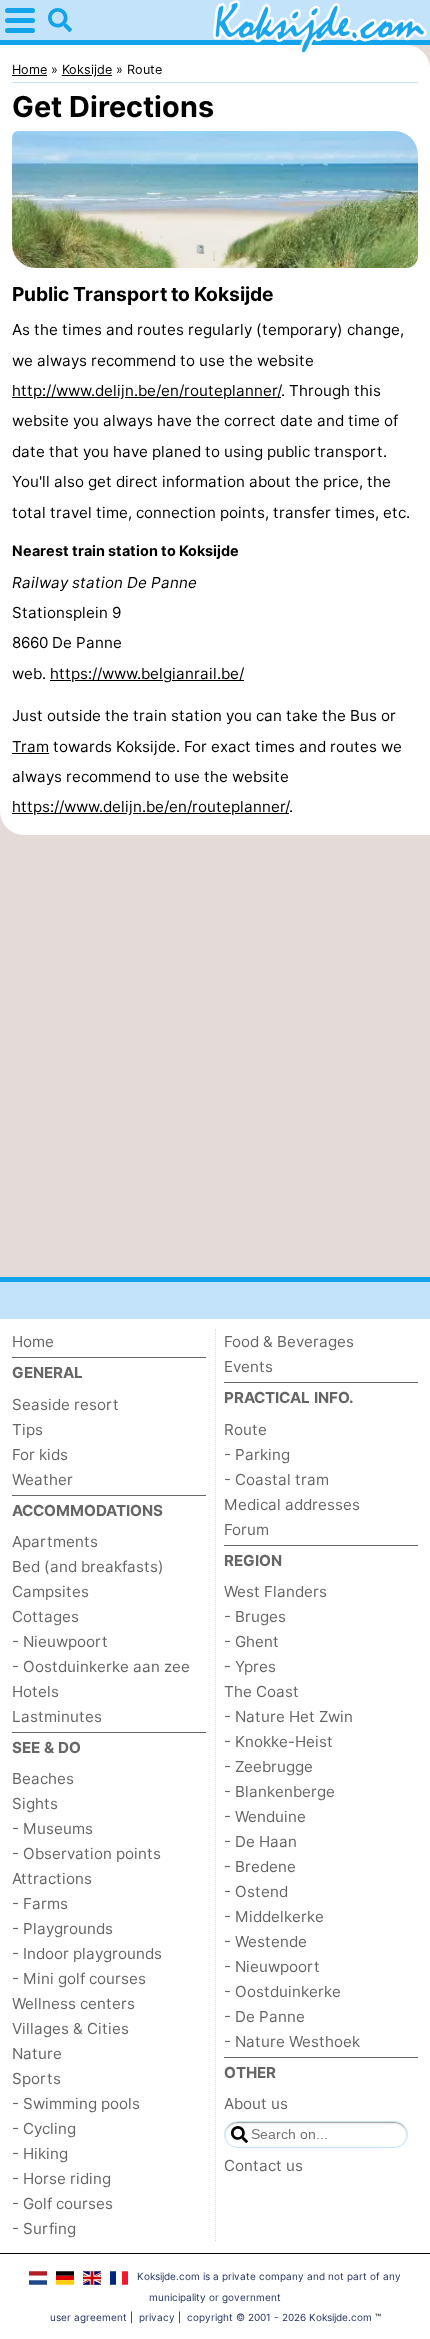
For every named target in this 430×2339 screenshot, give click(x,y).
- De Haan (260, 1841)
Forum (246, 1529)
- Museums (52, 1828)
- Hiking (40, 2153)
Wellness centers (73, 2003)
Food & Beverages (289, 1341)
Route (245, 1429)
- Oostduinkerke (282, 1991)
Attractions (52, 1878)
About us (256, 2103)
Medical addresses (292, 1504)
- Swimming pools (76, 2103)
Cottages (45, 1616)
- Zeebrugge (268, 1766)
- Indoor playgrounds (87, 1953)
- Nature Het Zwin (288, 1716)
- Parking (257, 1454)
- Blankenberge (279, 1791)
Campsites (50, 1591)
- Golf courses (62, 2203)
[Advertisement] (215, 1056)
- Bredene (260, 1866)
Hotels (35, 1691)
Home (33, 1341)
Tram (30, 746)
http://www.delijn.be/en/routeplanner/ (146, 390)
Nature (37, 2053)
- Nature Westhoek (292, 2041)
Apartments (55, 1541)
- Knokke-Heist (278, 1741)
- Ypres (250, 1666)
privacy (157, 2317)
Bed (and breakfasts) (88, 1566)
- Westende (265, 1941)
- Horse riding (61, 2178)
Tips (27, 1429)
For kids (40, 1454)
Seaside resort (65, 1404)
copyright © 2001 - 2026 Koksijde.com (279, 2317)
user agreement (88, 2317)
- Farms (40, 1903)
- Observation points (86, 1853)
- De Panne (264, 2016)
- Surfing (44, 2228)
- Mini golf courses (79, 1978)
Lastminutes (57, 1716)
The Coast (261, 1691)
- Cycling (44, 2128)
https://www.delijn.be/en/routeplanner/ (150, 806)
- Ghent (251, 1641)
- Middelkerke (274, 1916)
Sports (36, 2078)
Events (248, 1366)
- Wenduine (265, 1816)
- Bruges (255, 1616)
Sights (35, 1803)
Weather (42, 1479)
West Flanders (275, 1591)
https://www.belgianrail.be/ (147, 673)
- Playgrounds (62, 1928)
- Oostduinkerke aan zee (101, 1666)
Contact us (263, 2165)
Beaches (43, 1778)
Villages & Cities (70, 2028)
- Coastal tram (276, 1479)
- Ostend (256, 1891)
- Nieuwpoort (60, 1641)
